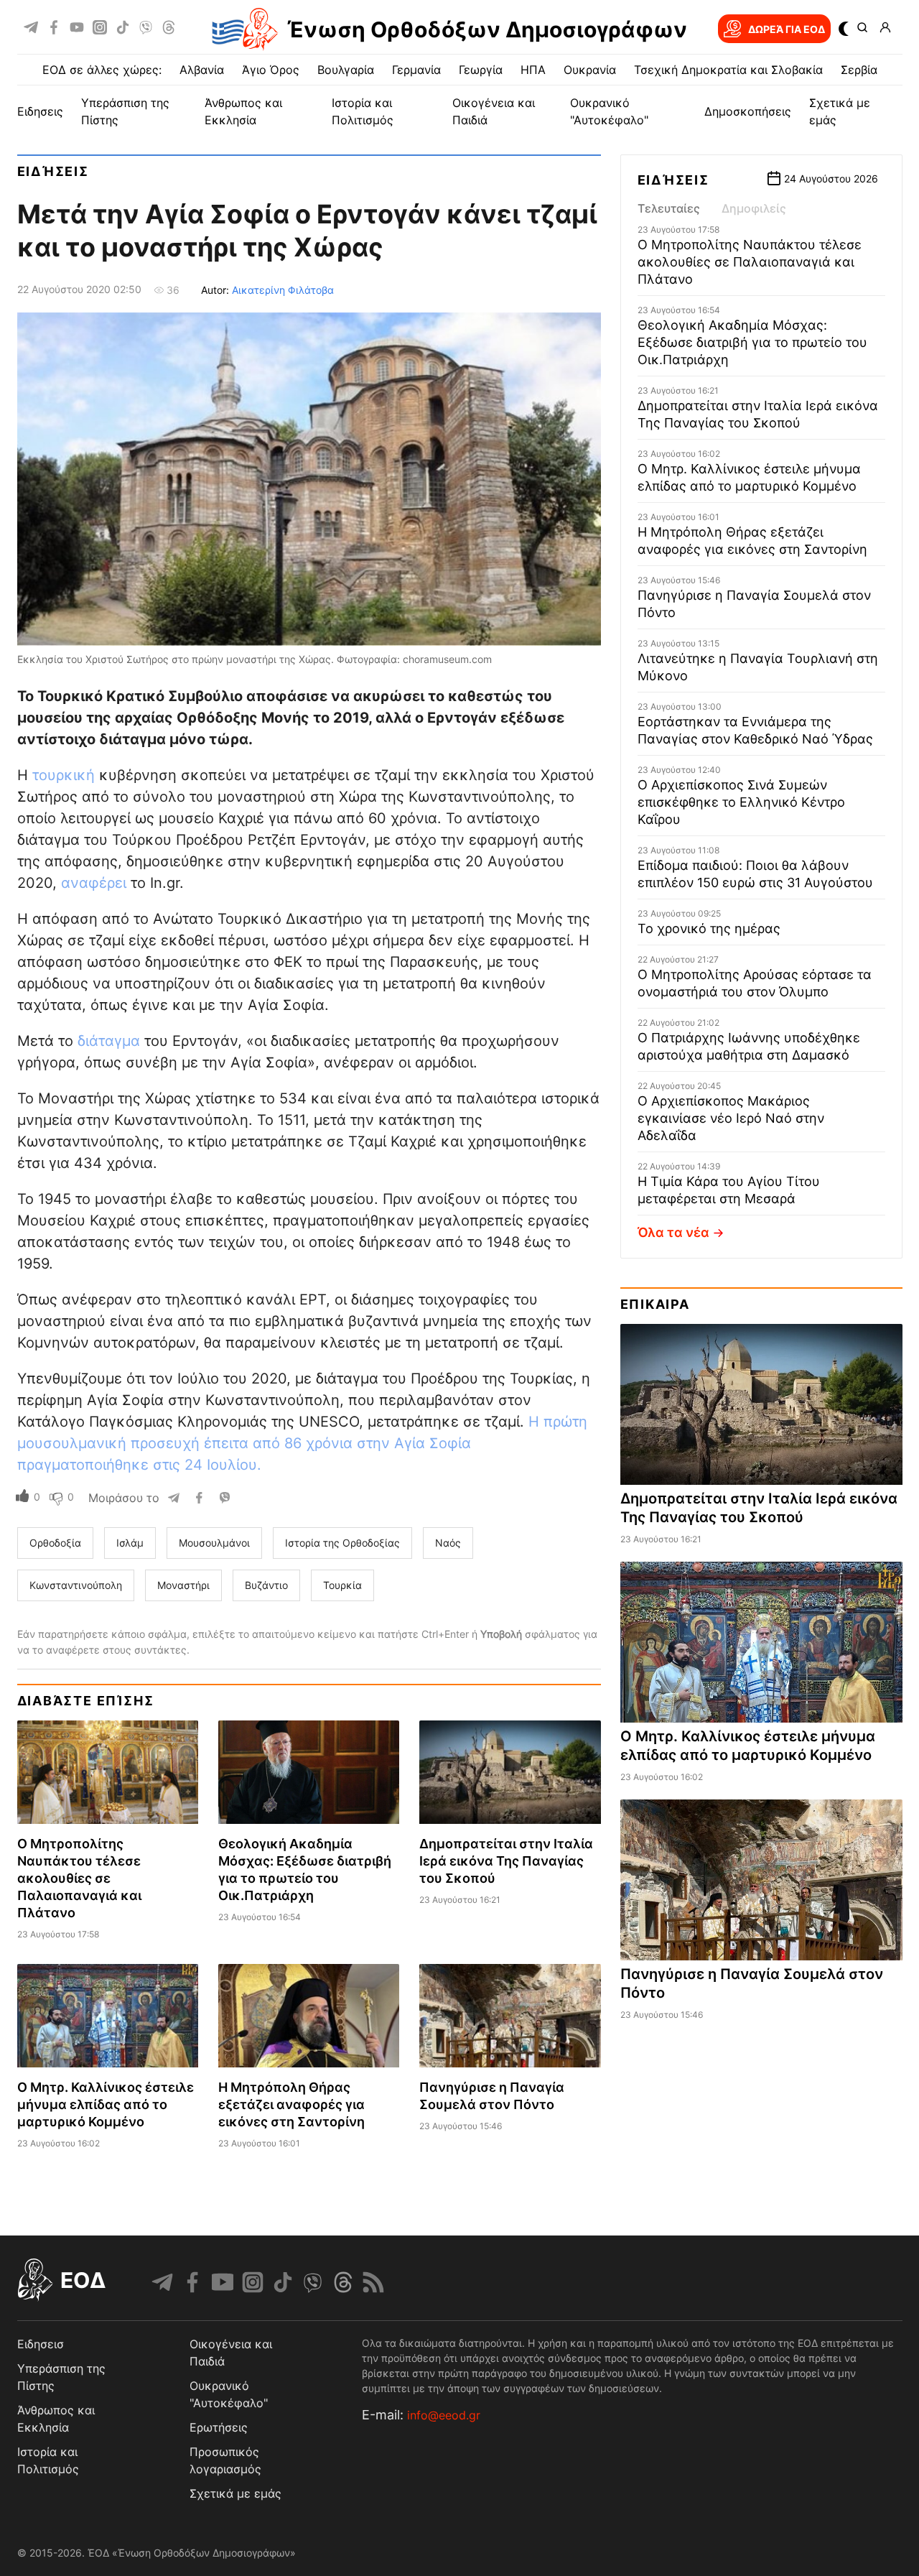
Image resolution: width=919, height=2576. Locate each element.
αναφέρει (96, 883)
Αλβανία (202, 70)
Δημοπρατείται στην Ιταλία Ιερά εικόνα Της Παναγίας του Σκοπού (506, 1861)
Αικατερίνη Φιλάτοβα (283, 290)
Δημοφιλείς (754, 208)
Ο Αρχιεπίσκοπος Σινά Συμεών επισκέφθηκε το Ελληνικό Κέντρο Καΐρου (741, 802)
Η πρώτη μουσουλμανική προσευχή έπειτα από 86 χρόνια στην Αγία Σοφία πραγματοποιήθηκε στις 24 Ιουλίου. (302, 1443)
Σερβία (859, 70)
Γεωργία (481, 70)
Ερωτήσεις (219, 2427)
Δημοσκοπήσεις (748, 111)
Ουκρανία (590, 70)
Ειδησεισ (41, 2344)
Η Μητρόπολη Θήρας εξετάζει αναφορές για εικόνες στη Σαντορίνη (291, 2104)
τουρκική (66, 775)
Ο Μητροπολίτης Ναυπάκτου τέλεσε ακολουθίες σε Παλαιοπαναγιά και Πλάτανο (79, 1878)
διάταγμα (111, 1041)
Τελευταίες (669, 208)
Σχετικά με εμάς (235, 2493)
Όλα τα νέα (673, 1232)
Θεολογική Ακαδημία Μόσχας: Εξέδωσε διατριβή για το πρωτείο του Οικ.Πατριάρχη (752, 342)
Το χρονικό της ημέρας (709, 928)
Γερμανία (416, 70)
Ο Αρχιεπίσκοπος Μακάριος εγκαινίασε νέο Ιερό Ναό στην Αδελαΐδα (731, 1118)
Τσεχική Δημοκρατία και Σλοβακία (728, 70)
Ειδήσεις (53, 171)
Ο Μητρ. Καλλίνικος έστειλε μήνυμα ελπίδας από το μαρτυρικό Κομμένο (106, 2104)
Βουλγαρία (346, 70)
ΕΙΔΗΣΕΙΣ (40, 111)
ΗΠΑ (533, 70)
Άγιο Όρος (271, 70)
